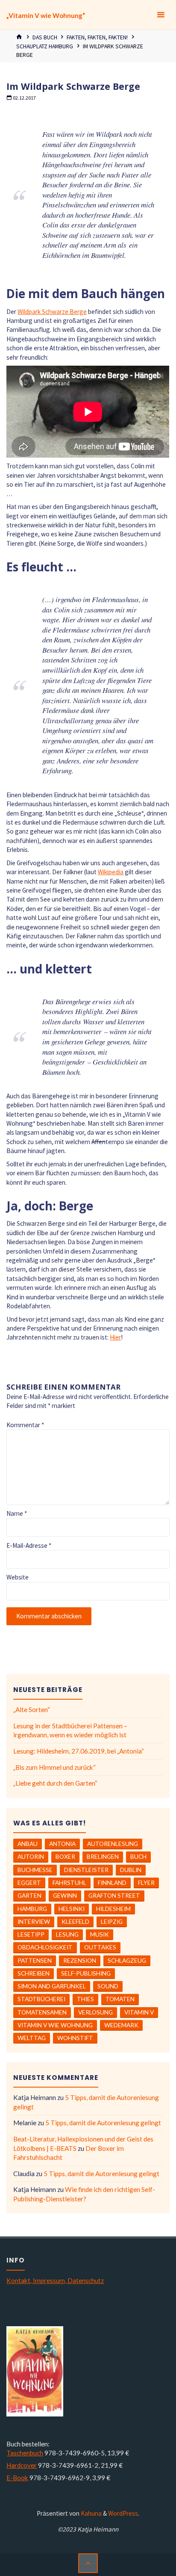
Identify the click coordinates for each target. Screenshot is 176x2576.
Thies (85, 1999)
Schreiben (34, 1973)
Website (18, 1577)
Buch (138, 1856)
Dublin (131, 1870)
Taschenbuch (25, 2453)
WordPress (123, 2513)
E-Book (17, 2478)
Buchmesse (35, 1870)
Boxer (65, 1856)
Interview (34, 1921)
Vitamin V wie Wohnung (55, 2025)
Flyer (146, 1882)
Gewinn (65, 1895)
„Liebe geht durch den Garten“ (55, 1783)
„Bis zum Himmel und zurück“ (54, 1767)
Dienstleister (86, 1870)
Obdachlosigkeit (45, 1947)
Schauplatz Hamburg (45, 46)
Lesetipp (31, 1934)
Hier (115, 1337)
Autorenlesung (113, 1844)
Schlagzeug (127, 1960)
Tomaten (120, 1999)
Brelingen (103, 1856)
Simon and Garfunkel (52, 1986)
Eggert (29, 1882)
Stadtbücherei (41, 1999)
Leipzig (112, 1921)
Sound (108, 1986)
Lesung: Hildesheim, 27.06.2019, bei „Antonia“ (79, 1751)
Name (17, 1513)
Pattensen (35, 1960)
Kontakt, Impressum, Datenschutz (55, 2280)
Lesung (67, 1934)
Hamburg (32, 1909)
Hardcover (22, 2465)
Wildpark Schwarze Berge (52, 312)
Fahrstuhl (69, 1882)
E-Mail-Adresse (29, 1545)
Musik (100, 1934)
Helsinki (72, 1909)
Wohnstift (75, 2038)
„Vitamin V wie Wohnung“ (46, 15)
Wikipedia (111, 872)
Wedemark (121, 2025)
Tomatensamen (42, 2012)
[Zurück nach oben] (88, 2563)
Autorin (31, 1856)
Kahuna (91, 2513)
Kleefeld (75, 1921)
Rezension (80, 1960)
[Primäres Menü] (161, 15)
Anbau (28, 1844)
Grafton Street (114, 1895)
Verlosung (95, 2012)
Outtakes (100, 1947)
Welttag (32, 2038)
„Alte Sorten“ (32, 1709)
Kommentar (25, 1425)
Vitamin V (139, 2012)
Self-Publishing (86, 1973)
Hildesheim (113, 1909)
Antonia (62, 1844)
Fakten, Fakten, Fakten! (97, 37)
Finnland (112, 1882)
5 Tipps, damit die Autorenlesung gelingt (103, 2123)
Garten (29, 1895)
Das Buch (45, 37)
